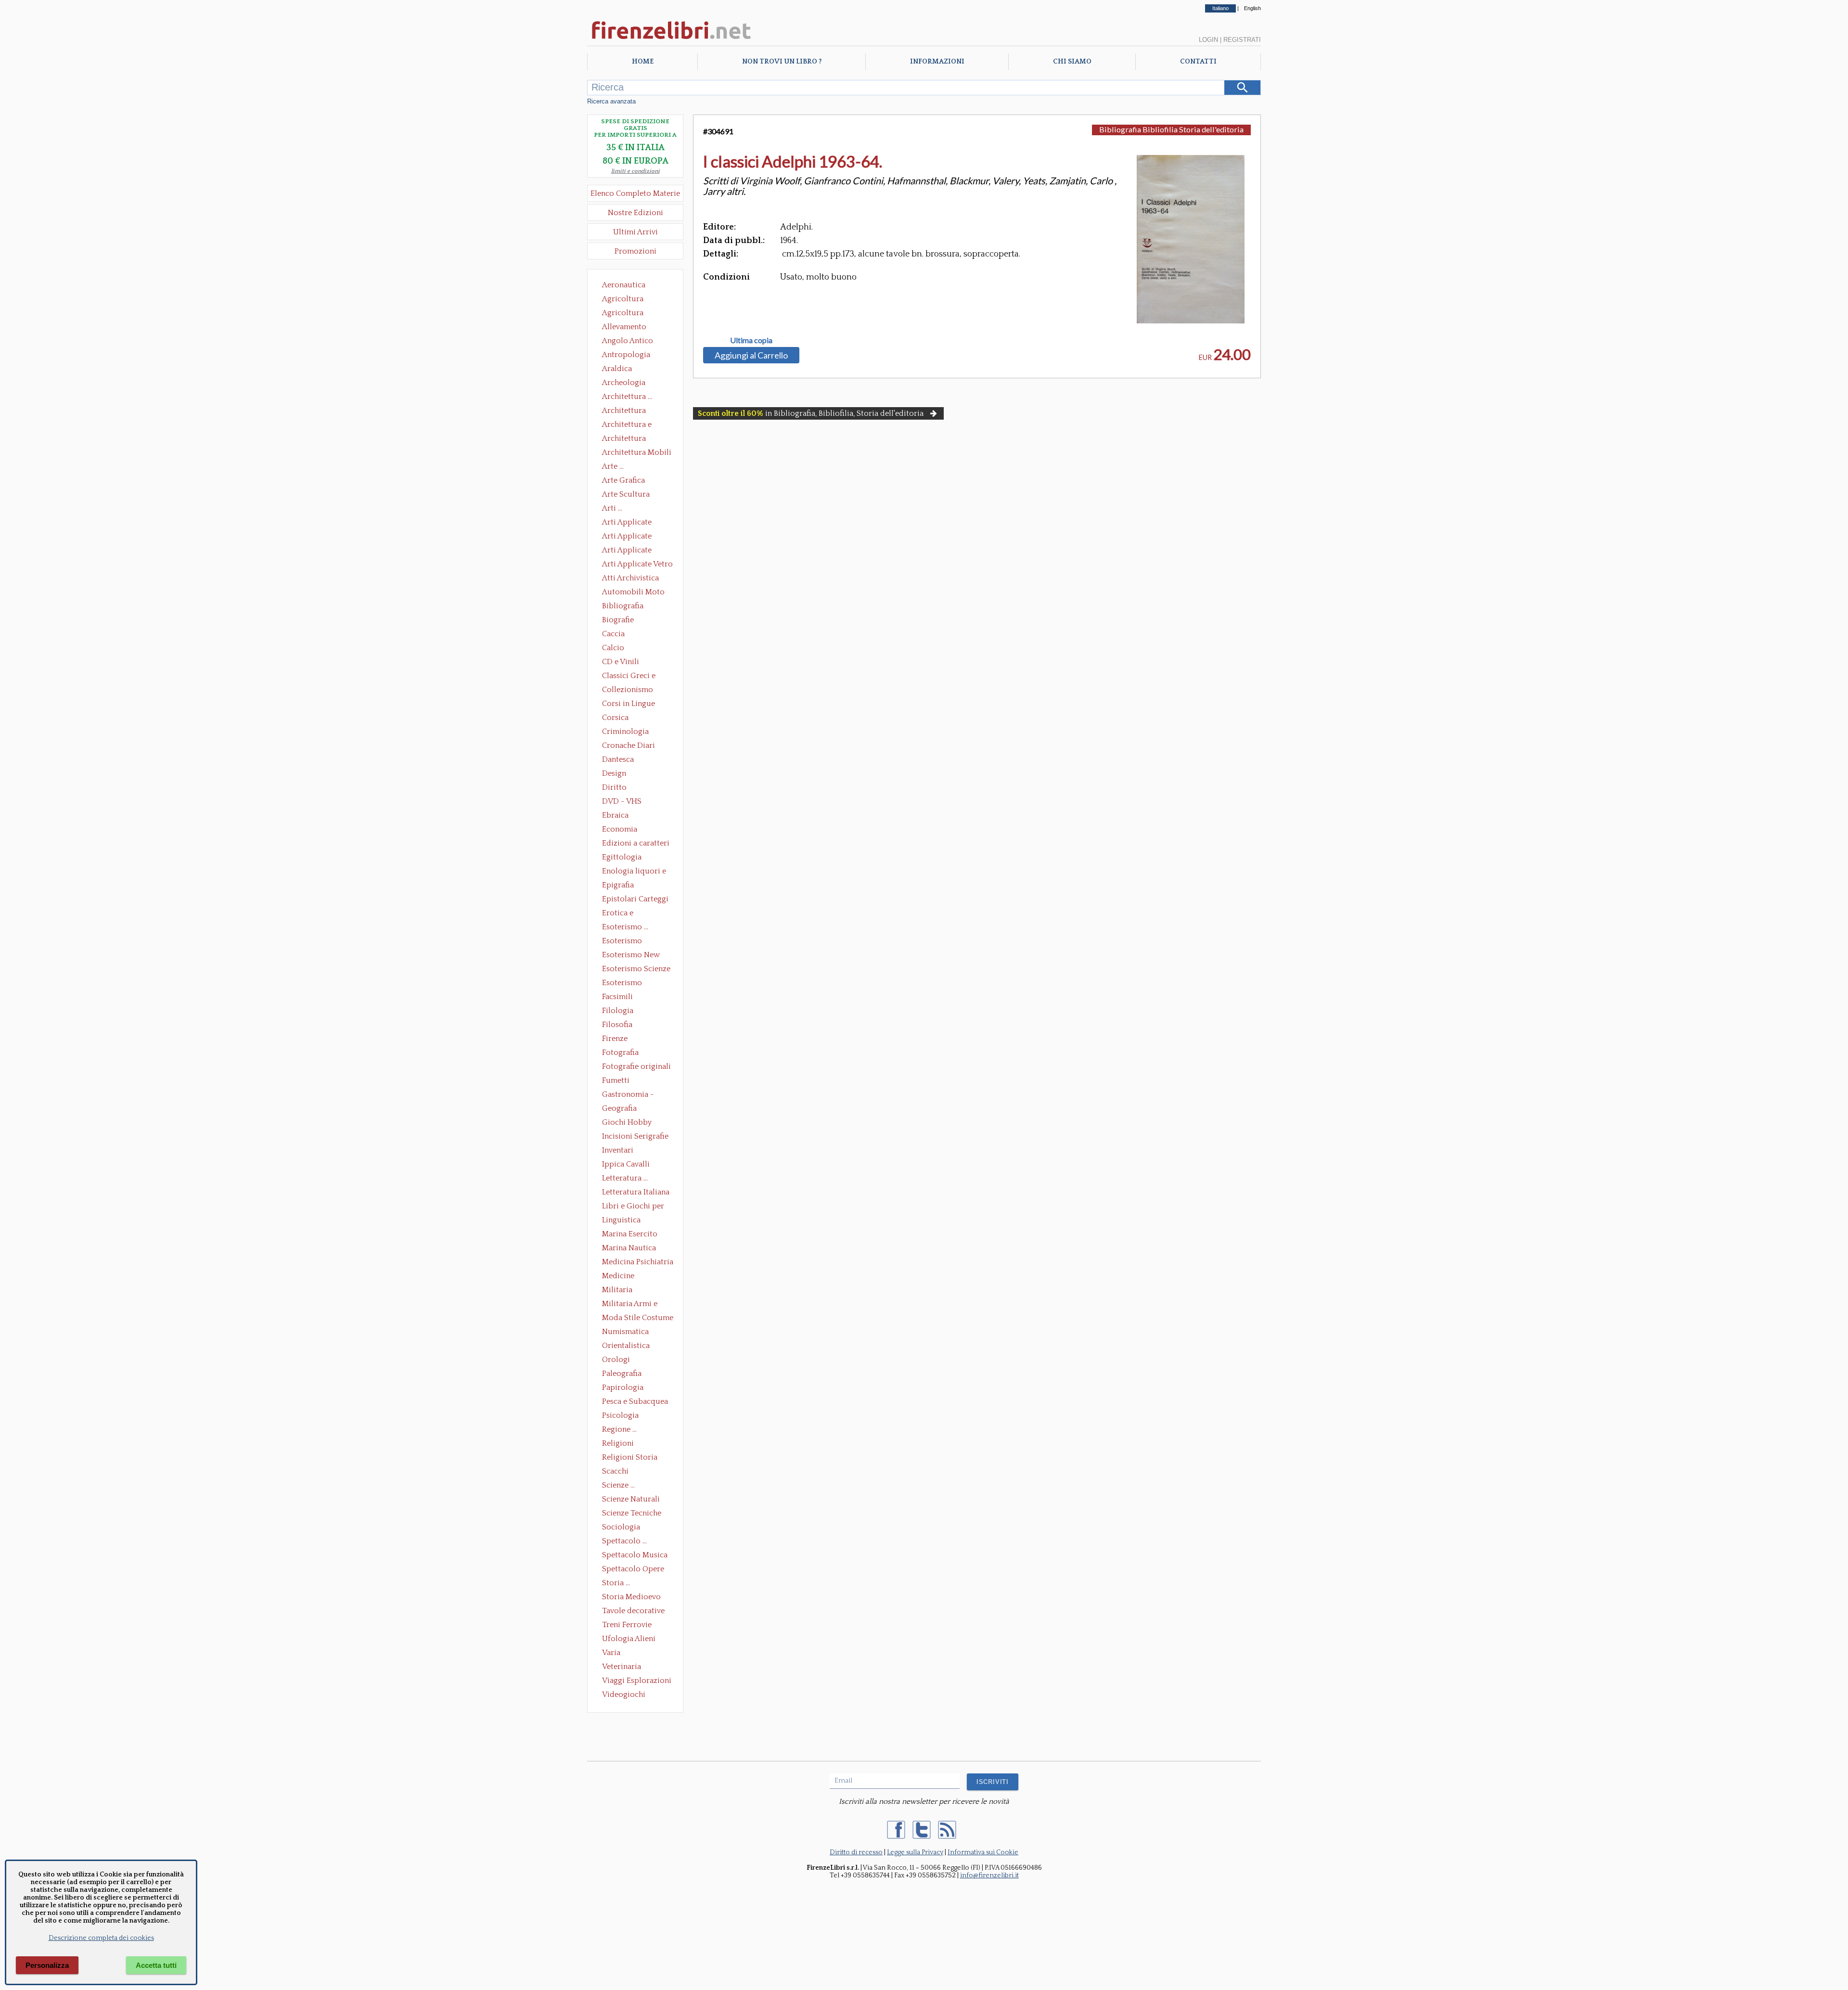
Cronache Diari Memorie (629, 746)
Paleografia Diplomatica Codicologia (624, 1374)
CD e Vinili (621, 662)
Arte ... (613, 466)
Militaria (617, 1290)
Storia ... (616, 1583)
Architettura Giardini (624, 439)
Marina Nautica (629, 1248)
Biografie (618, 620)
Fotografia (620, 1053)
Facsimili (617, 997)
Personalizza (47, 1965)
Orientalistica (626, 1346)
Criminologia (625, 732)
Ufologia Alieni (629, 1639)
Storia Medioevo (631, 1597)
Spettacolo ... (624, 1541)
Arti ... (612, 508)
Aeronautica (624, 285)
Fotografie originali (636, 1066)
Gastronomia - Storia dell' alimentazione (628, 1095)
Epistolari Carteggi (635, 899)
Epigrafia (618, 885)
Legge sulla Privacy (915, 1852)
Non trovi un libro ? (782, 62)
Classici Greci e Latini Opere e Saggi (637, 677)
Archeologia (624, 383)
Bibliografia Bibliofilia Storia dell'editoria (631, 607)
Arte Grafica (623, 480)
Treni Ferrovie (627, 1625)
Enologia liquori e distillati (634, 872)
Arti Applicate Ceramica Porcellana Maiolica (637, 523)
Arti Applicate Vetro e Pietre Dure (637, 565)
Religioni (618, 1443)
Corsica (615, 718)
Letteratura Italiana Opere (636, 1193)
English (1252, 8)
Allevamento (624, 327)
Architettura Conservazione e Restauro (631, 411)
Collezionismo (628, 690)
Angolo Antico (628, 341)
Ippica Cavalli (626, 1164)
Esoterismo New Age (631, 956)
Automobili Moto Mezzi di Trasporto (636, 593)
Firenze (615, 1039)
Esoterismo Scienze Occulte (636, 970)
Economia (620, 829)
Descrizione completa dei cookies (101, 1938)
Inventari (618, 1150)
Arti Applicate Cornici (627, 537)
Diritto (614, 787)
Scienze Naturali (631, 1499)
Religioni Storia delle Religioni (630, 1458)
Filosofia (617, 1025)
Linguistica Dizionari (621, 1221)
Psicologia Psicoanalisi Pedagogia (623, 1416)
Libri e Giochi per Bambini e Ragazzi (634, 1207)
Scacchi (615, 1471)
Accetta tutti (156, 1965)
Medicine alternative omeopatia (621, 1277)
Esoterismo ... (625, 927)
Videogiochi (624, 1695)
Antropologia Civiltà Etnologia (631, 356)
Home (643, 62)
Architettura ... (627, 397)
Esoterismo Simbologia (622, 984)
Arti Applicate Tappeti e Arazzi (630, 551)
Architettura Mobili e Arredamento (637, 453)
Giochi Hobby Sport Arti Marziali (635, 1123)
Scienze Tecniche (632, 1513)
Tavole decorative (633, 1611)
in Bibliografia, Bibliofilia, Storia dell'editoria (811, 413)
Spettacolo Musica (635, 1555)
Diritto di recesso (856, 1852)
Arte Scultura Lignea (626, 495)
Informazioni (937, 62)
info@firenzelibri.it (989, 1875)
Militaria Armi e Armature (630, 1305)
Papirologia (623, 1387)
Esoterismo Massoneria (622, 942)
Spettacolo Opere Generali (633, 1570)
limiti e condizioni (635, 171)
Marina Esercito (630, 1234)
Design (614, 773)
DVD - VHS (622, 801)
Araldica (617, 369)
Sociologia (621, 1527)
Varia (611, 1653)
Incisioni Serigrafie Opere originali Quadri (635, 1137)
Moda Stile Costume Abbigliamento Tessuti (638, 1319)
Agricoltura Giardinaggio (625, 314)
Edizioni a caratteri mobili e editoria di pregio (636, 844)
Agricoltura (623, 299)
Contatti (1198, 62)
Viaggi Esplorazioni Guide (637, 1682)
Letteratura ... (625, 1178)
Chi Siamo (1072, 62)
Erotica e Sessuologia (623, 914)
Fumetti (616, 1080)
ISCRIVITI (993, 1782)
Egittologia (622, 857)
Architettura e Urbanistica (627, 425)
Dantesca (618, 759)
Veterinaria (622, 1667)
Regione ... (619, 1429)
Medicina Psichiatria (638, 1262)
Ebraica (615, 815)
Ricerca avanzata (611, 101)
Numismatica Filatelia (625, 1333)
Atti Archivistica (630, 578)
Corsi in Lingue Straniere (629, 705)
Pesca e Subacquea (635, 1401)
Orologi (616, 1360)
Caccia (613, 634)
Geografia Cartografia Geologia (622, 1109)
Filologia (618, 1011)
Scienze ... (618, 1485)
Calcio (613, 648)
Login (1208, 40)
